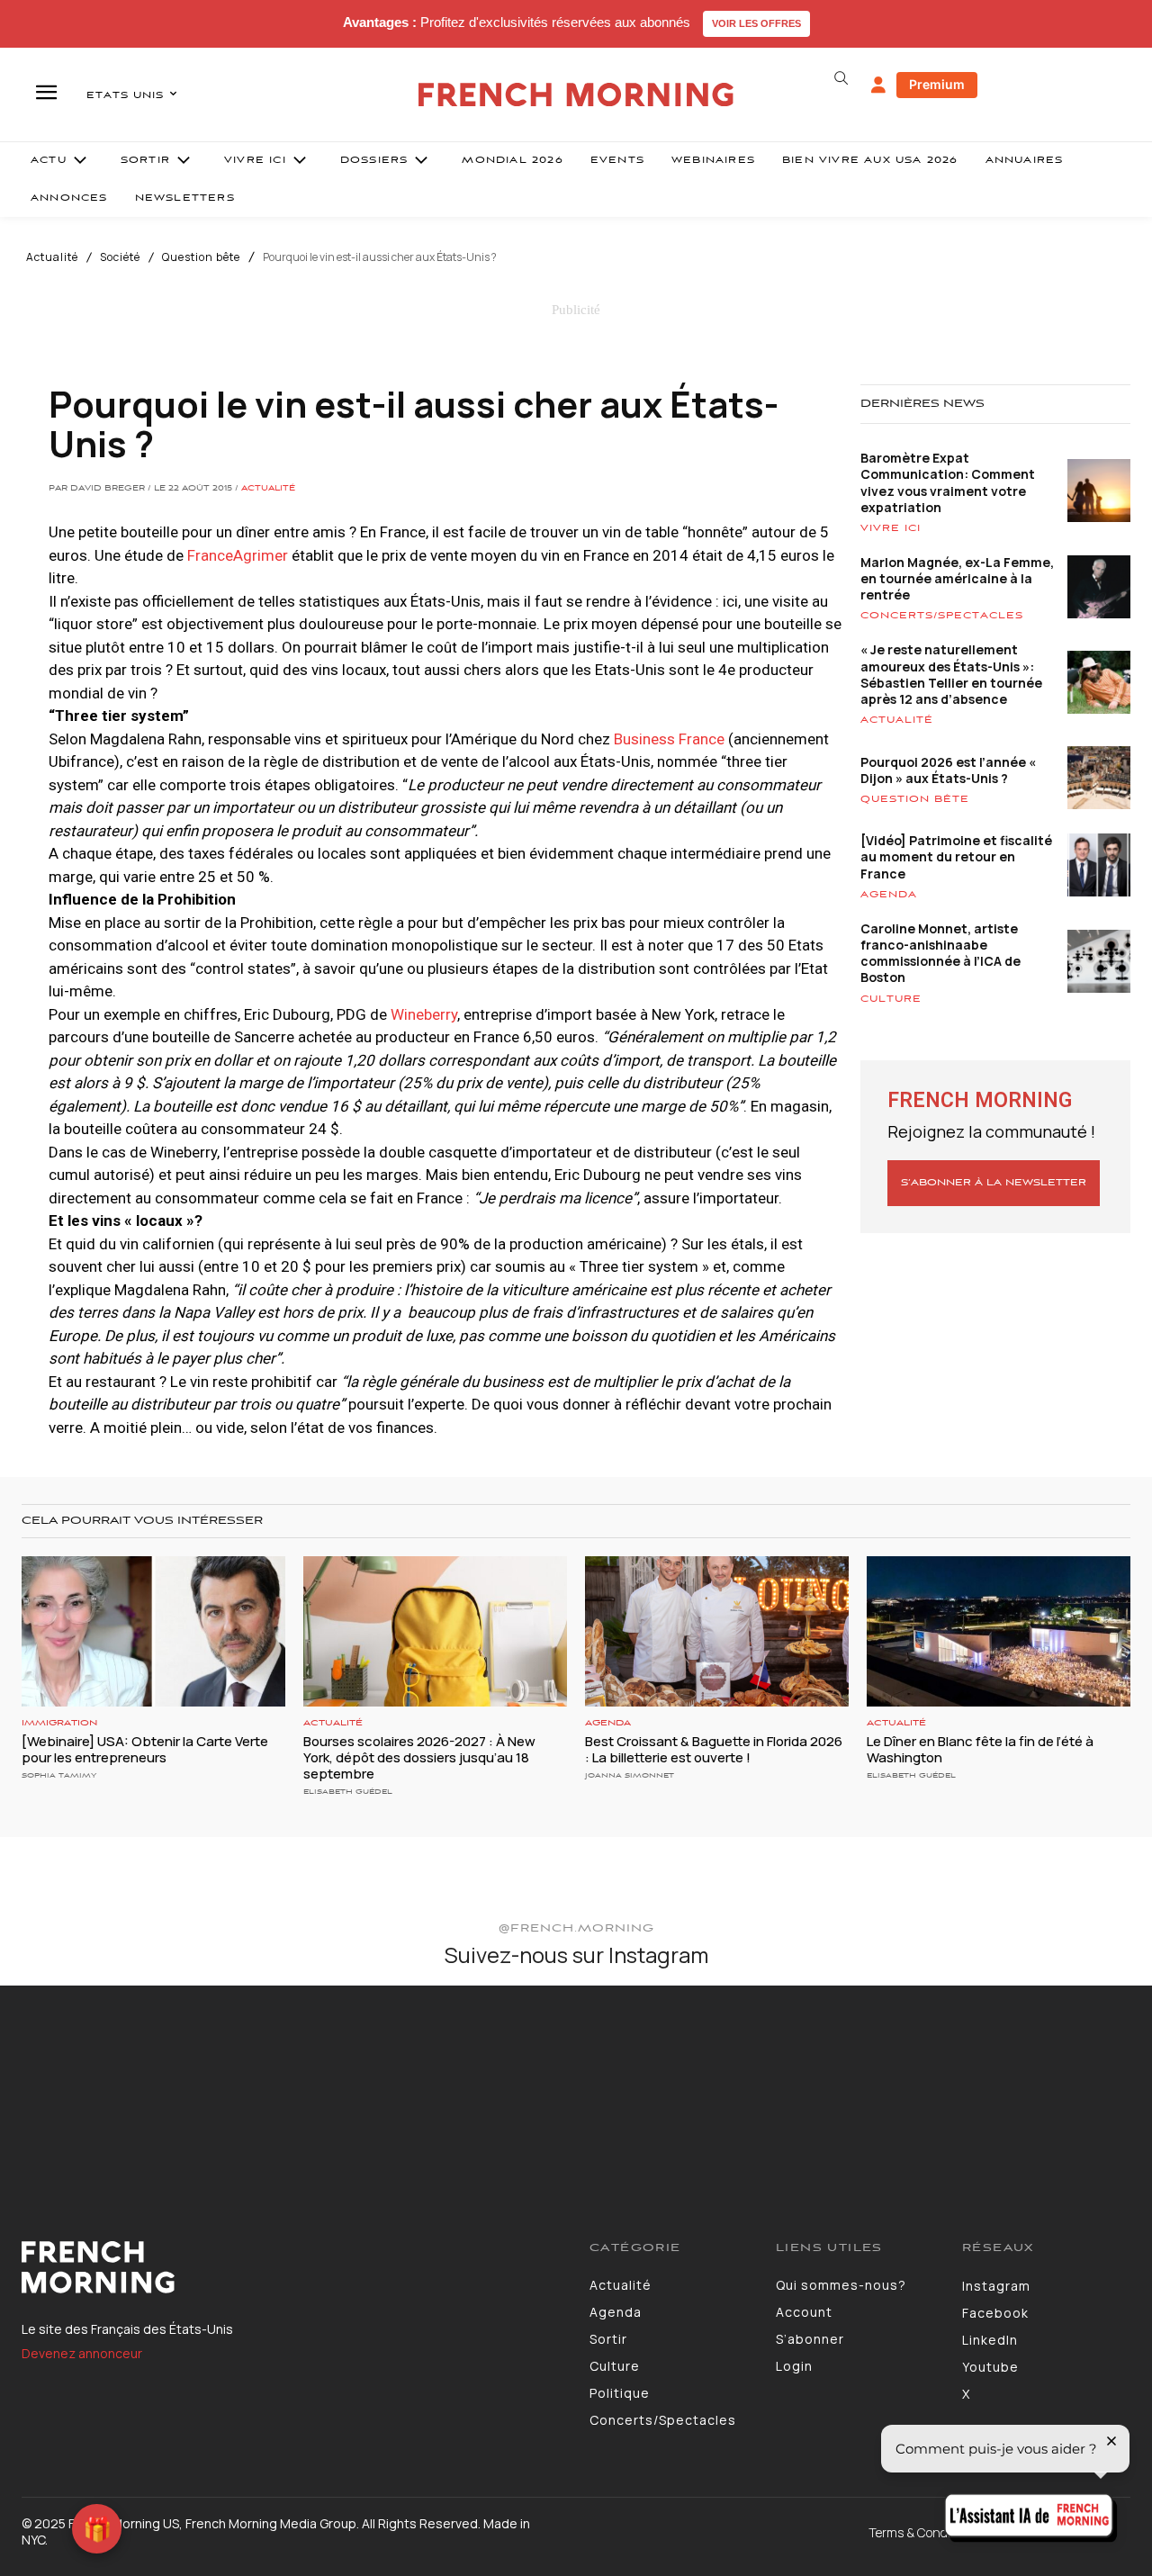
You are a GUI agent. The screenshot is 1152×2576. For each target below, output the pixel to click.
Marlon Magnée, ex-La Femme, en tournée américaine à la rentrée (957, 578)
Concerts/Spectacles (942, 616)
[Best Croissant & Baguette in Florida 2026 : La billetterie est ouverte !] (717, 1631)
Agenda (889, 895)
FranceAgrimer (236, 555)
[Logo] (292, 2267)
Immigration (59, 1723)
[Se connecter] (878, 86)
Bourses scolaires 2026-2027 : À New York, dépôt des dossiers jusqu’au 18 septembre (419, 1757)
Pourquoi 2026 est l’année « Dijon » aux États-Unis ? (948, 770)
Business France (671, 739)
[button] (841, 78)
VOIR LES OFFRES (756, 23)
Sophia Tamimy (59, 1775)
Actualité (52, 257)
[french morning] (576, 95)
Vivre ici (891, 528)
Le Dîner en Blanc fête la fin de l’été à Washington (980, 1749)
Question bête (201, 257)
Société (120, 257)
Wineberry (424, 1014)
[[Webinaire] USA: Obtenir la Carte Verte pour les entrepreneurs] (153, 1631)
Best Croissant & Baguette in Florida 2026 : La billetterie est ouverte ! (714, 1749)
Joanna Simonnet (630, 1775)
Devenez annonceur (82, 2353)
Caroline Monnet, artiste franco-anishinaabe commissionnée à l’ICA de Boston (940, 953)
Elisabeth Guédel (348, 1792)
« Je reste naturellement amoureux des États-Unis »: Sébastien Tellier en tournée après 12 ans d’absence (951, 674)
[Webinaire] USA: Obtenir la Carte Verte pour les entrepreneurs (145, 1749)
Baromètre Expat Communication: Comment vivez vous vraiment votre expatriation (948, 482)
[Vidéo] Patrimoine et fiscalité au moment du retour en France (956, 856)
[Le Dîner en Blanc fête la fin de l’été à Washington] (999, 1631)
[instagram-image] (94, 2080)
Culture (891, 999)
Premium (937, 84)
